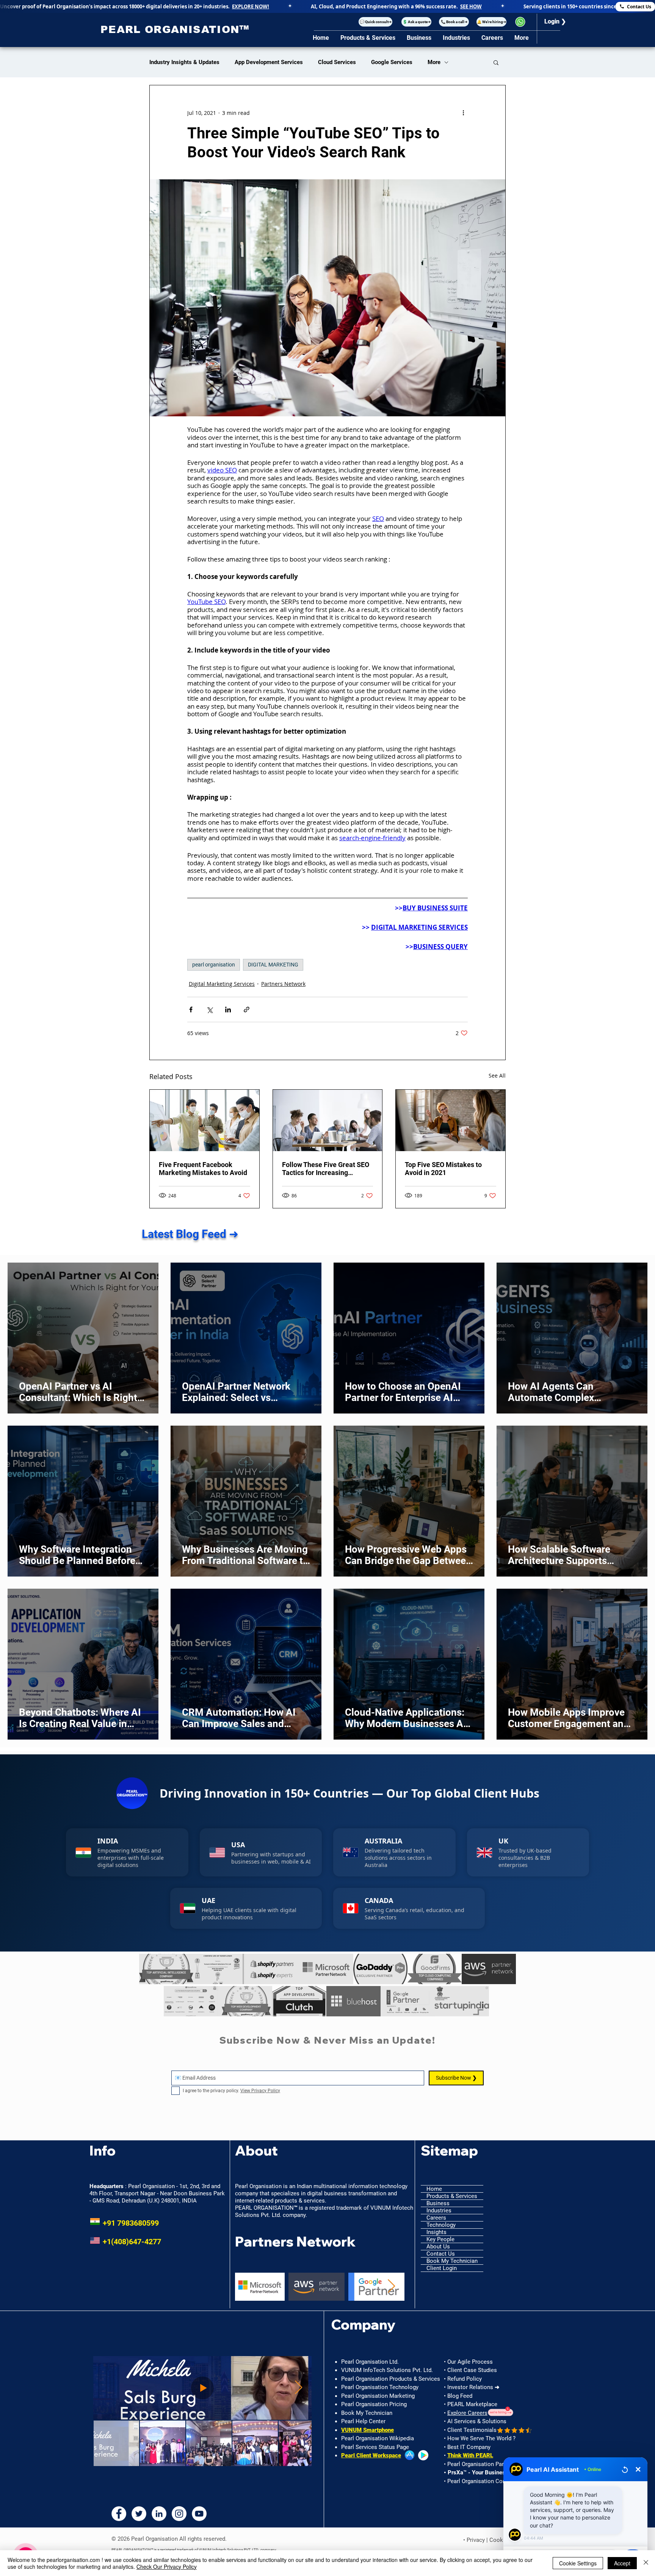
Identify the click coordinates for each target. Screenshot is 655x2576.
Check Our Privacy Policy (167, 2567)
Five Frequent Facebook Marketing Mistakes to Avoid (203, 1169)
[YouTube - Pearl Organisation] (199, 2514)
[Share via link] (247, 1010)
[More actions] (463, 113)
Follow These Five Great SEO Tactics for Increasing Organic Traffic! (326, 1169)
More (434, 62)
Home (434, 2189)
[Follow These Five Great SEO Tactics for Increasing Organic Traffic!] (328, 1120)
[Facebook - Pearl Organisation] (119, 2514)
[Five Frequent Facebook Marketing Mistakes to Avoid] (204, 1120)
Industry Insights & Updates (184, 62)
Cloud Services (337, 62)
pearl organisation (214, 965)
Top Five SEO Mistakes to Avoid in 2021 (443, 1169)
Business (438, 2203)
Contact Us (441, 2254)
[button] (375, 22)
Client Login (442, 2268)
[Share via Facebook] (191, 1010)
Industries (439, 2210)
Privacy (476, 2540)
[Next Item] (391, 2287)
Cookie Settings (578, 2563)
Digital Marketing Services (222, 984)
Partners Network (283, 984)
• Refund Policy (463, 2379)
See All (497, 1075)
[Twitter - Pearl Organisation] (139, 2514)
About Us (438, 2247)
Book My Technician (452, 2261)
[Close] (646, 2563)
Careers (436, 2218)
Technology (441, 2225)
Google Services (392, 62)
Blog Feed (460, 2396)
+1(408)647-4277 (125, 2242)
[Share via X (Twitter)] (209, 1010)
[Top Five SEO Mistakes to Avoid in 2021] (451, 1120)
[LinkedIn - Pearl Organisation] (159, 2514)
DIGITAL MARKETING (273, 965)
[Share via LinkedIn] (228, 1010)
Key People (440, 2239)
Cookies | (502, 2540)
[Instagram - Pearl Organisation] (179, 2514)
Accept (622, 2563)
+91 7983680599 (124, 2223)
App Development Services (269, 62)
